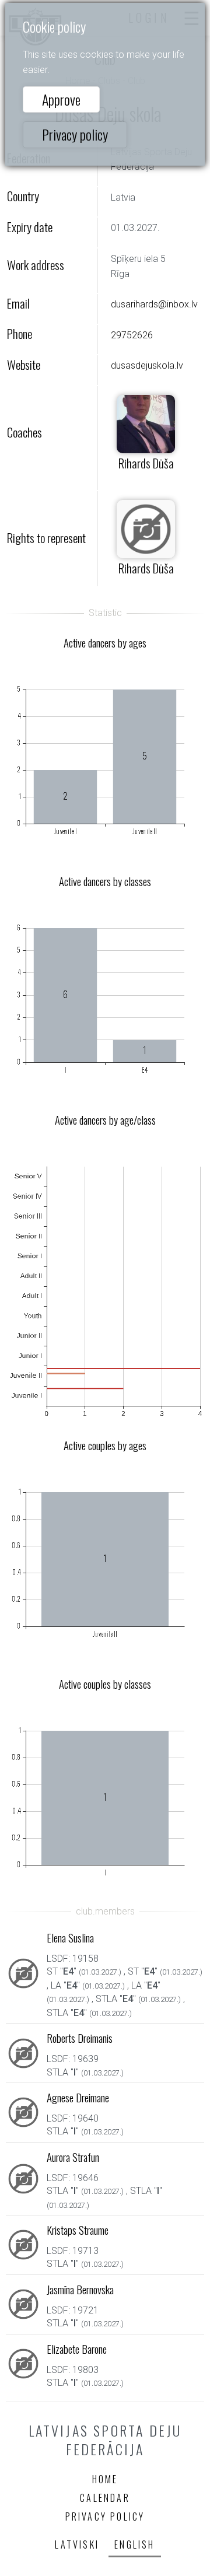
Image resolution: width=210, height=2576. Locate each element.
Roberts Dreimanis (80, 2038)
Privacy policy (75, 134)
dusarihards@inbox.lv (154, 304)
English (134, 2544)
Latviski (77, 2544)
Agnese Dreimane (78, 2097)
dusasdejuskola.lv (147, 365)
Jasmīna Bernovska (80, 2289)
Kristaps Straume (78, 2230)
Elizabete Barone (77, 2349)
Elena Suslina (70, 1938)
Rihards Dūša (146, 463)
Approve (61, 99)
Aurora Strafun (73, 2157)
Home (105, 2479)
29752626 (132, 335)
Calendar (105, 2498)
